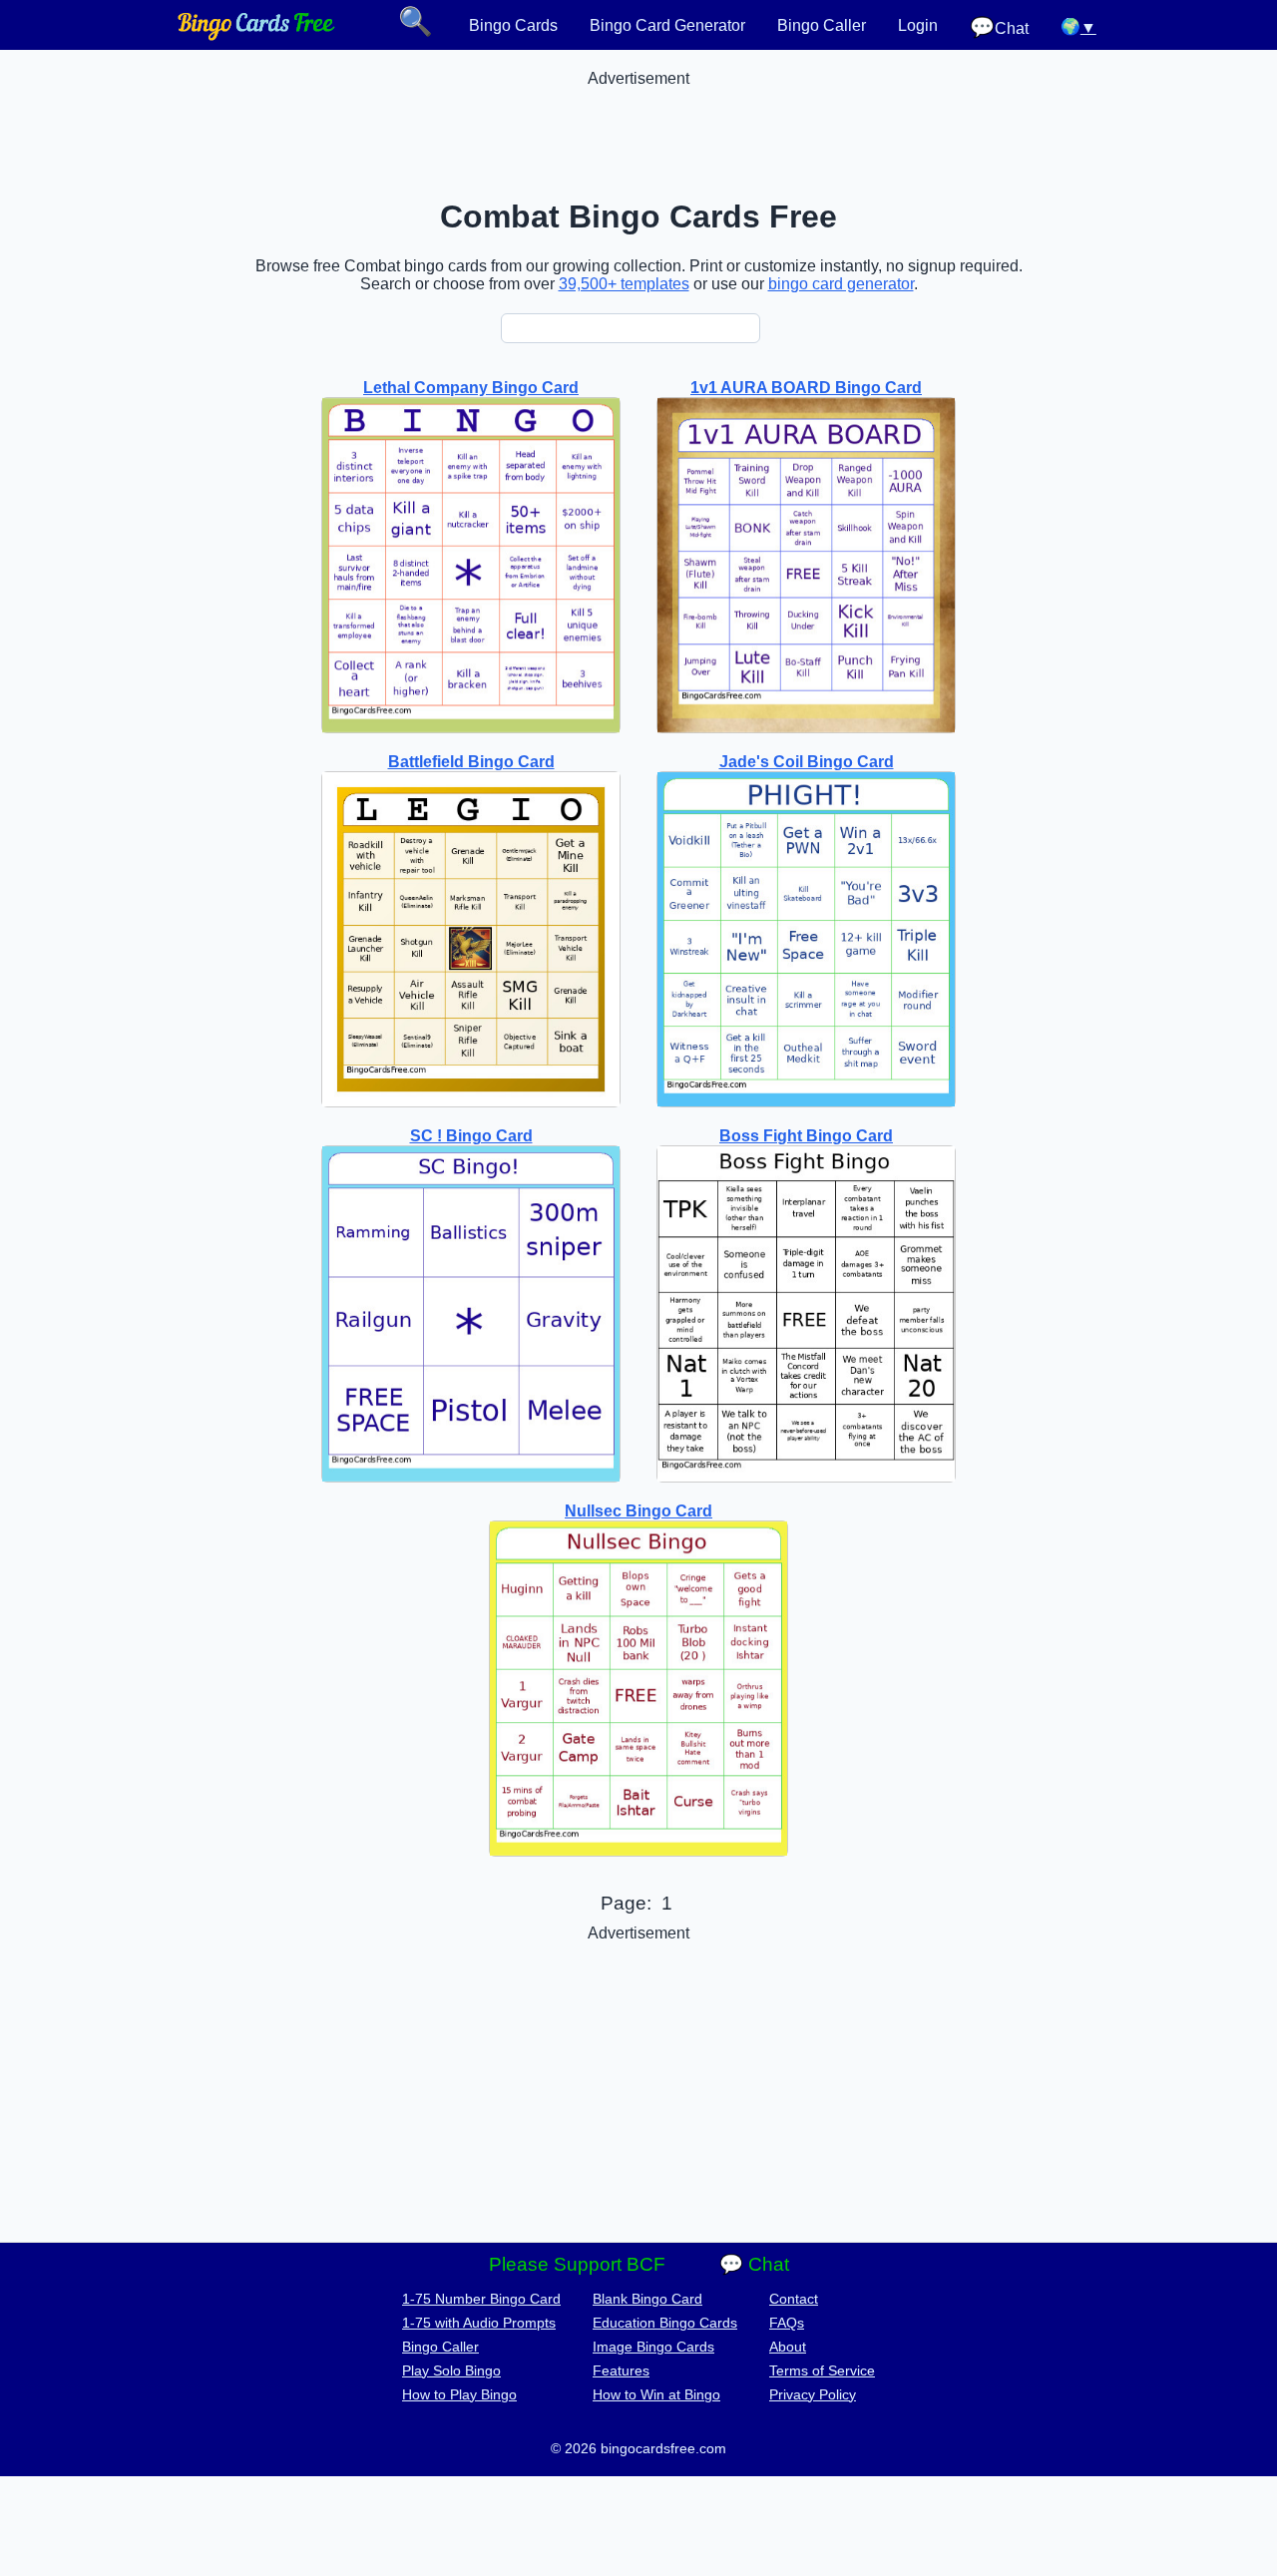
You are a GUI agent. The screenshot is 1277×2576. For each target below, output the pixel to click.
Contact (794, 2299)
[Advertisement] (638, 133)
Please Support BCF (577, 2264)
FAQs (787, 2323)
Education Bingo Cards (665, 2323)
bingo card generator (841, 284)
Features (621, 2370)
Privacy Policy (813, 2394)
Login (918, 25)
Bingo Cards (513, 25)
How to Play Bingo (459, 2394)
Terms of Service (822, 2370)
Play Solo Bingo (451, 2370)
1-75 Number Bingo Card (481, 2299)
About (788, 2347)
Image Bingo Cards (653, 2347)
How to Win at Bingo (656, 2394)
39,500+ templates (624, 284)
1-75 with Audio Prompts (479, 2323)
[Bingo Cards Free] (256, 35)
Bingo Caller (822, 25)
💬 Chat (754, 2264)
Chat (999, 27)
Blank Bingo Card (647, 2299)
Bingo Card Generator (667, 25)
